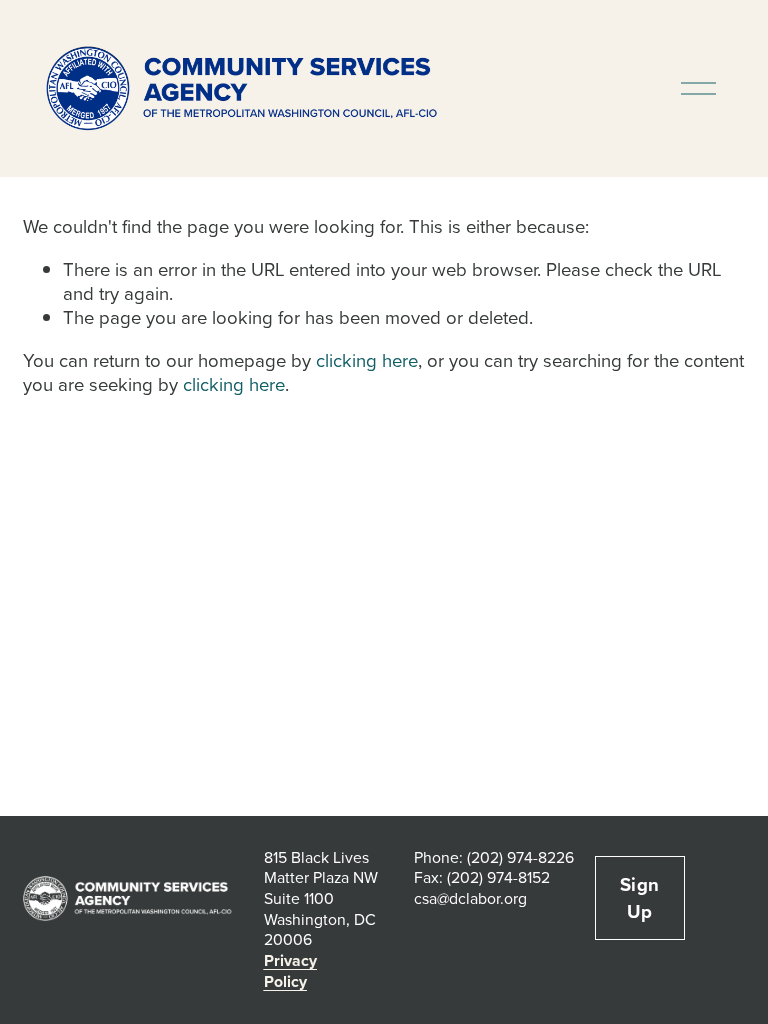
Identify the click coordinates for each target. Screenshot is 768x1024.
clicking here (367, 360)
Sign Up (640, 898)
